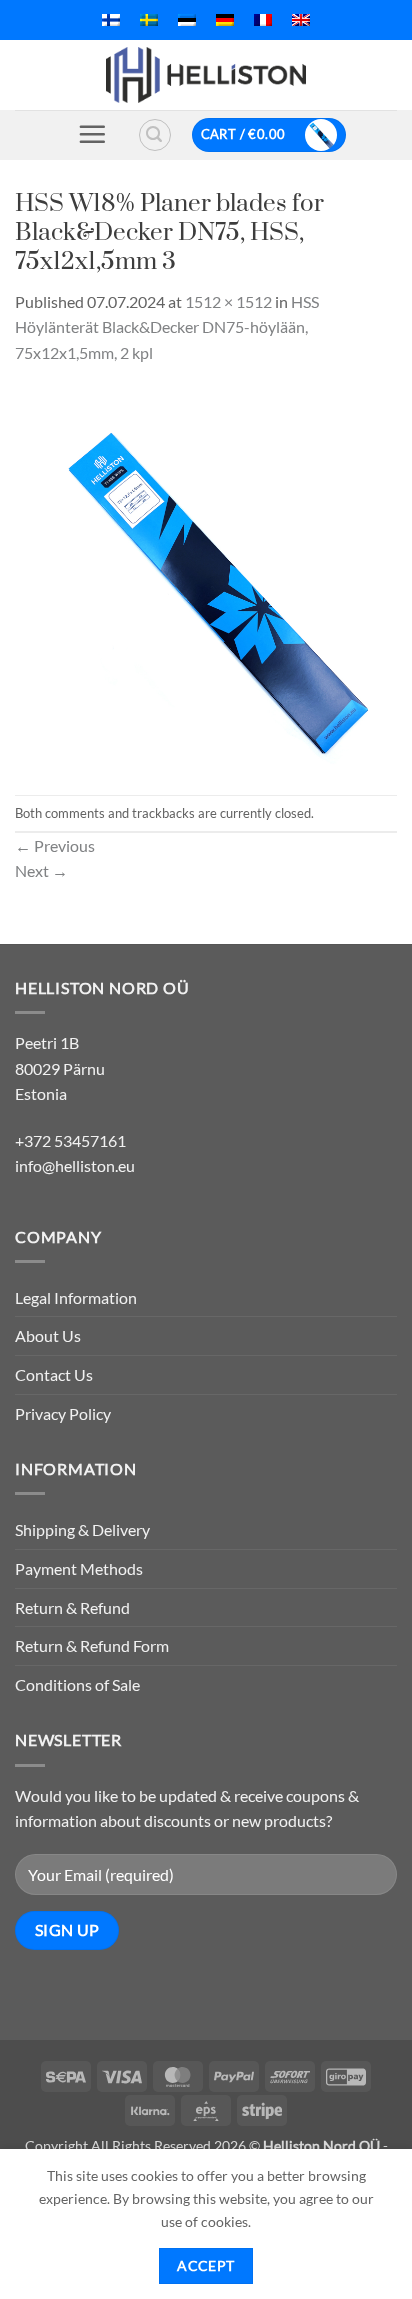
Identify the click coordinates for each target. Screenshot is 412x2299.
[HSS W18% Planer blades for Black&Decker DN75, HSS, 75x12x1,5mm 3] (206, 577)
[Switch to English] (301, 20)
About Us (48, 1335)
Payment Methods (79, 1568)
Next (41, 870)
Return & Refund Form (92, 1645)
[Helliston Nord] (206, 75)
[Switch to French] (263, 20)
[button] (92, 134)
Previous (55, 845)
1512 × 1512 (228, 301)
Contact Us (54, 1374)
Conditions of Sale (77, 1684)
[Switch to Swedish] (149, 20)
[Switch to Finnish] (111, 20)
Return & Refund (72, 1607)
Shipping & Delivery (82, 1529)
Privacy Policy (63, 1413)
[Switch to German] (225, 20)
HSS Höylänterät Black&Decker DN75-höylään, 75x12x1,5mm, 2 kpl (167, 327)
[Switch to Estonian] (187, 20)
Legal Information (76, 1297)
